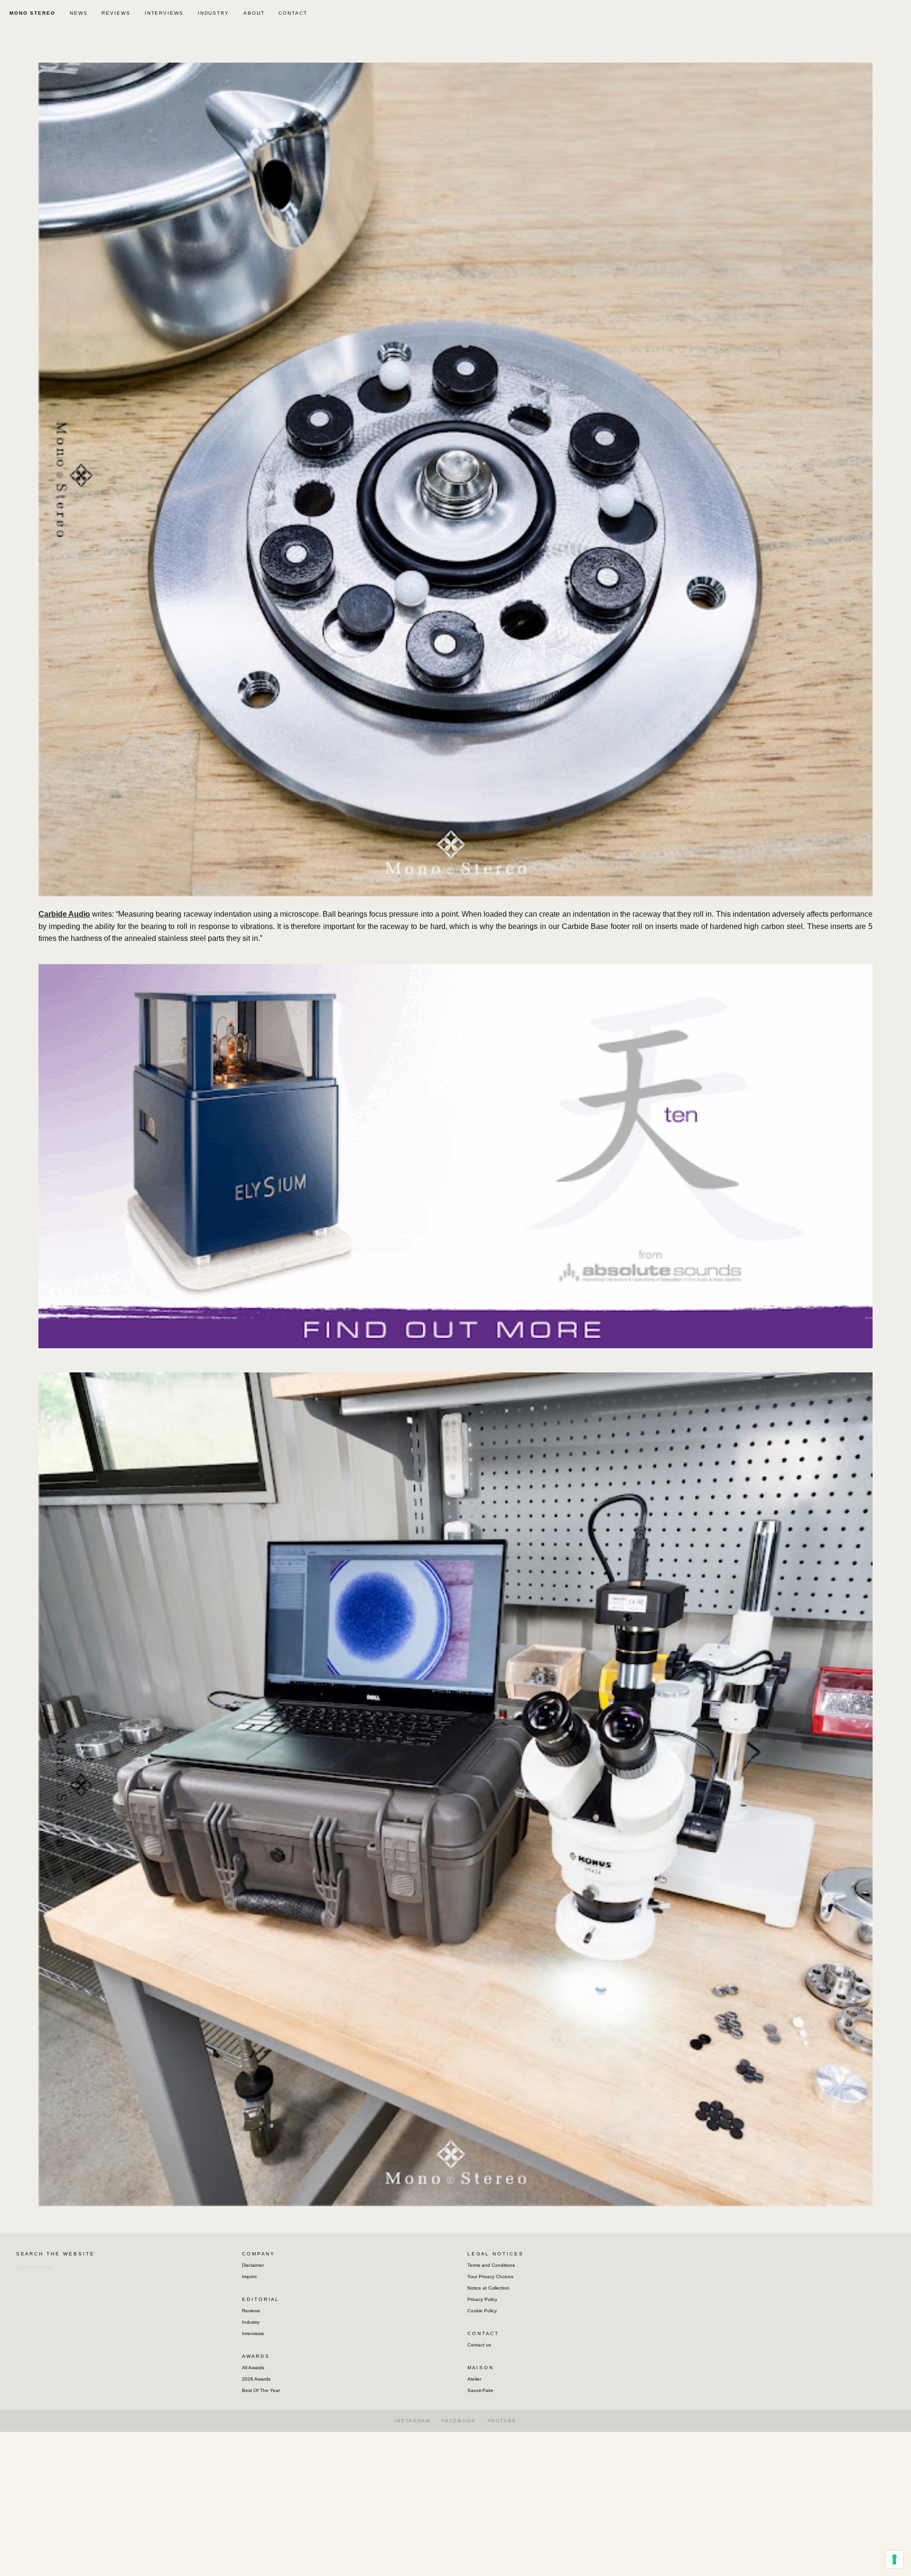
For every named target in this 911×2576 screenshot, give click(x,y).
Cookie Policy (482, 2311)
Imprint (249, 2277)
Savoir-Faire (480, 2390)
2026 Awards (256, 2379)
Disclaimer (253, 2265)
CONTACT (293, 13)
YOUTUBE (502, 2421)
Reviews (251, 2311)
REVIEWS (116, 13)
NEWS (79, 13)
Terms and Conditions (491, 2265)
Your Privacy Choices (490, 2277)
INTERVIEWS (164, 13)
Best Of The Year (261, 2390)
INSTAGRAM (412, 2421)
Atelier (474, 2379)
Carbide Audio (64, 914)
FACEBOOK (459, 2421)
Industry (251, 2322)
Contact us (479, 2345)
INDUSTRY (214, 13)
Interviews (253, 2333)
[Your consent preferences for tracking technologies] (894, 2559)
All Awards (253, 2368)
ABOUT (254, 13)
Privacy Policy (482, 2299)
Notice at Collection (488, 2288)
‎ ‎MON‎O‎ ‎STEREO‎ (31, 13)
